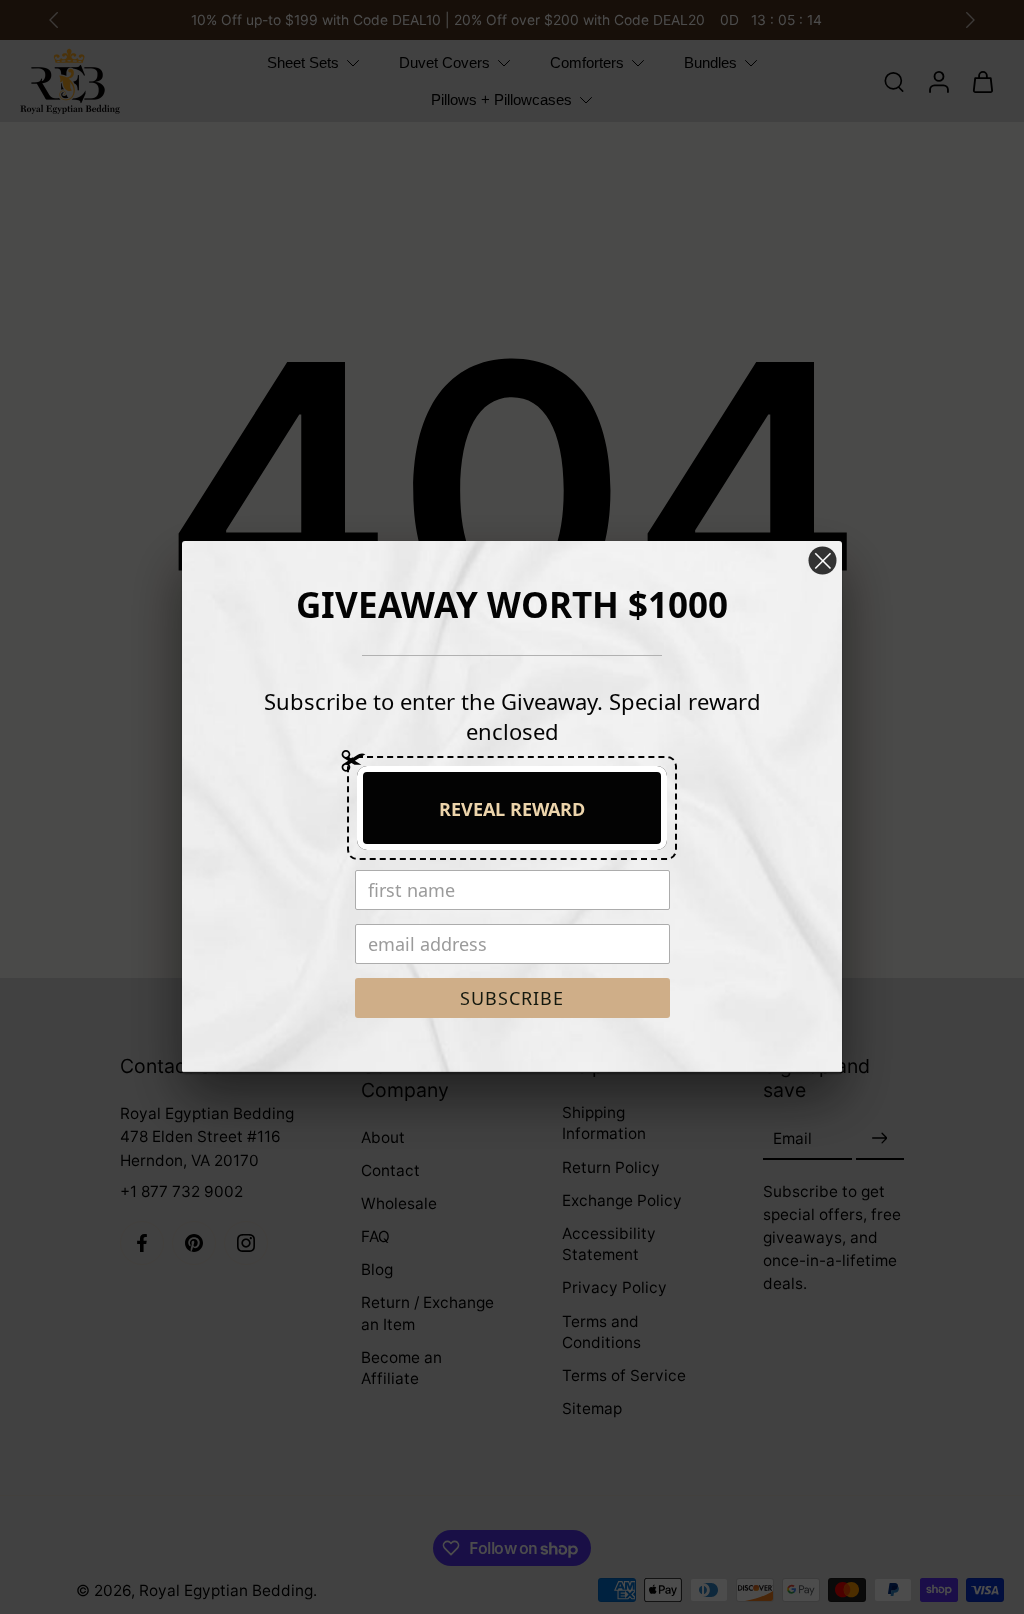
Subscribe (512, 998)
